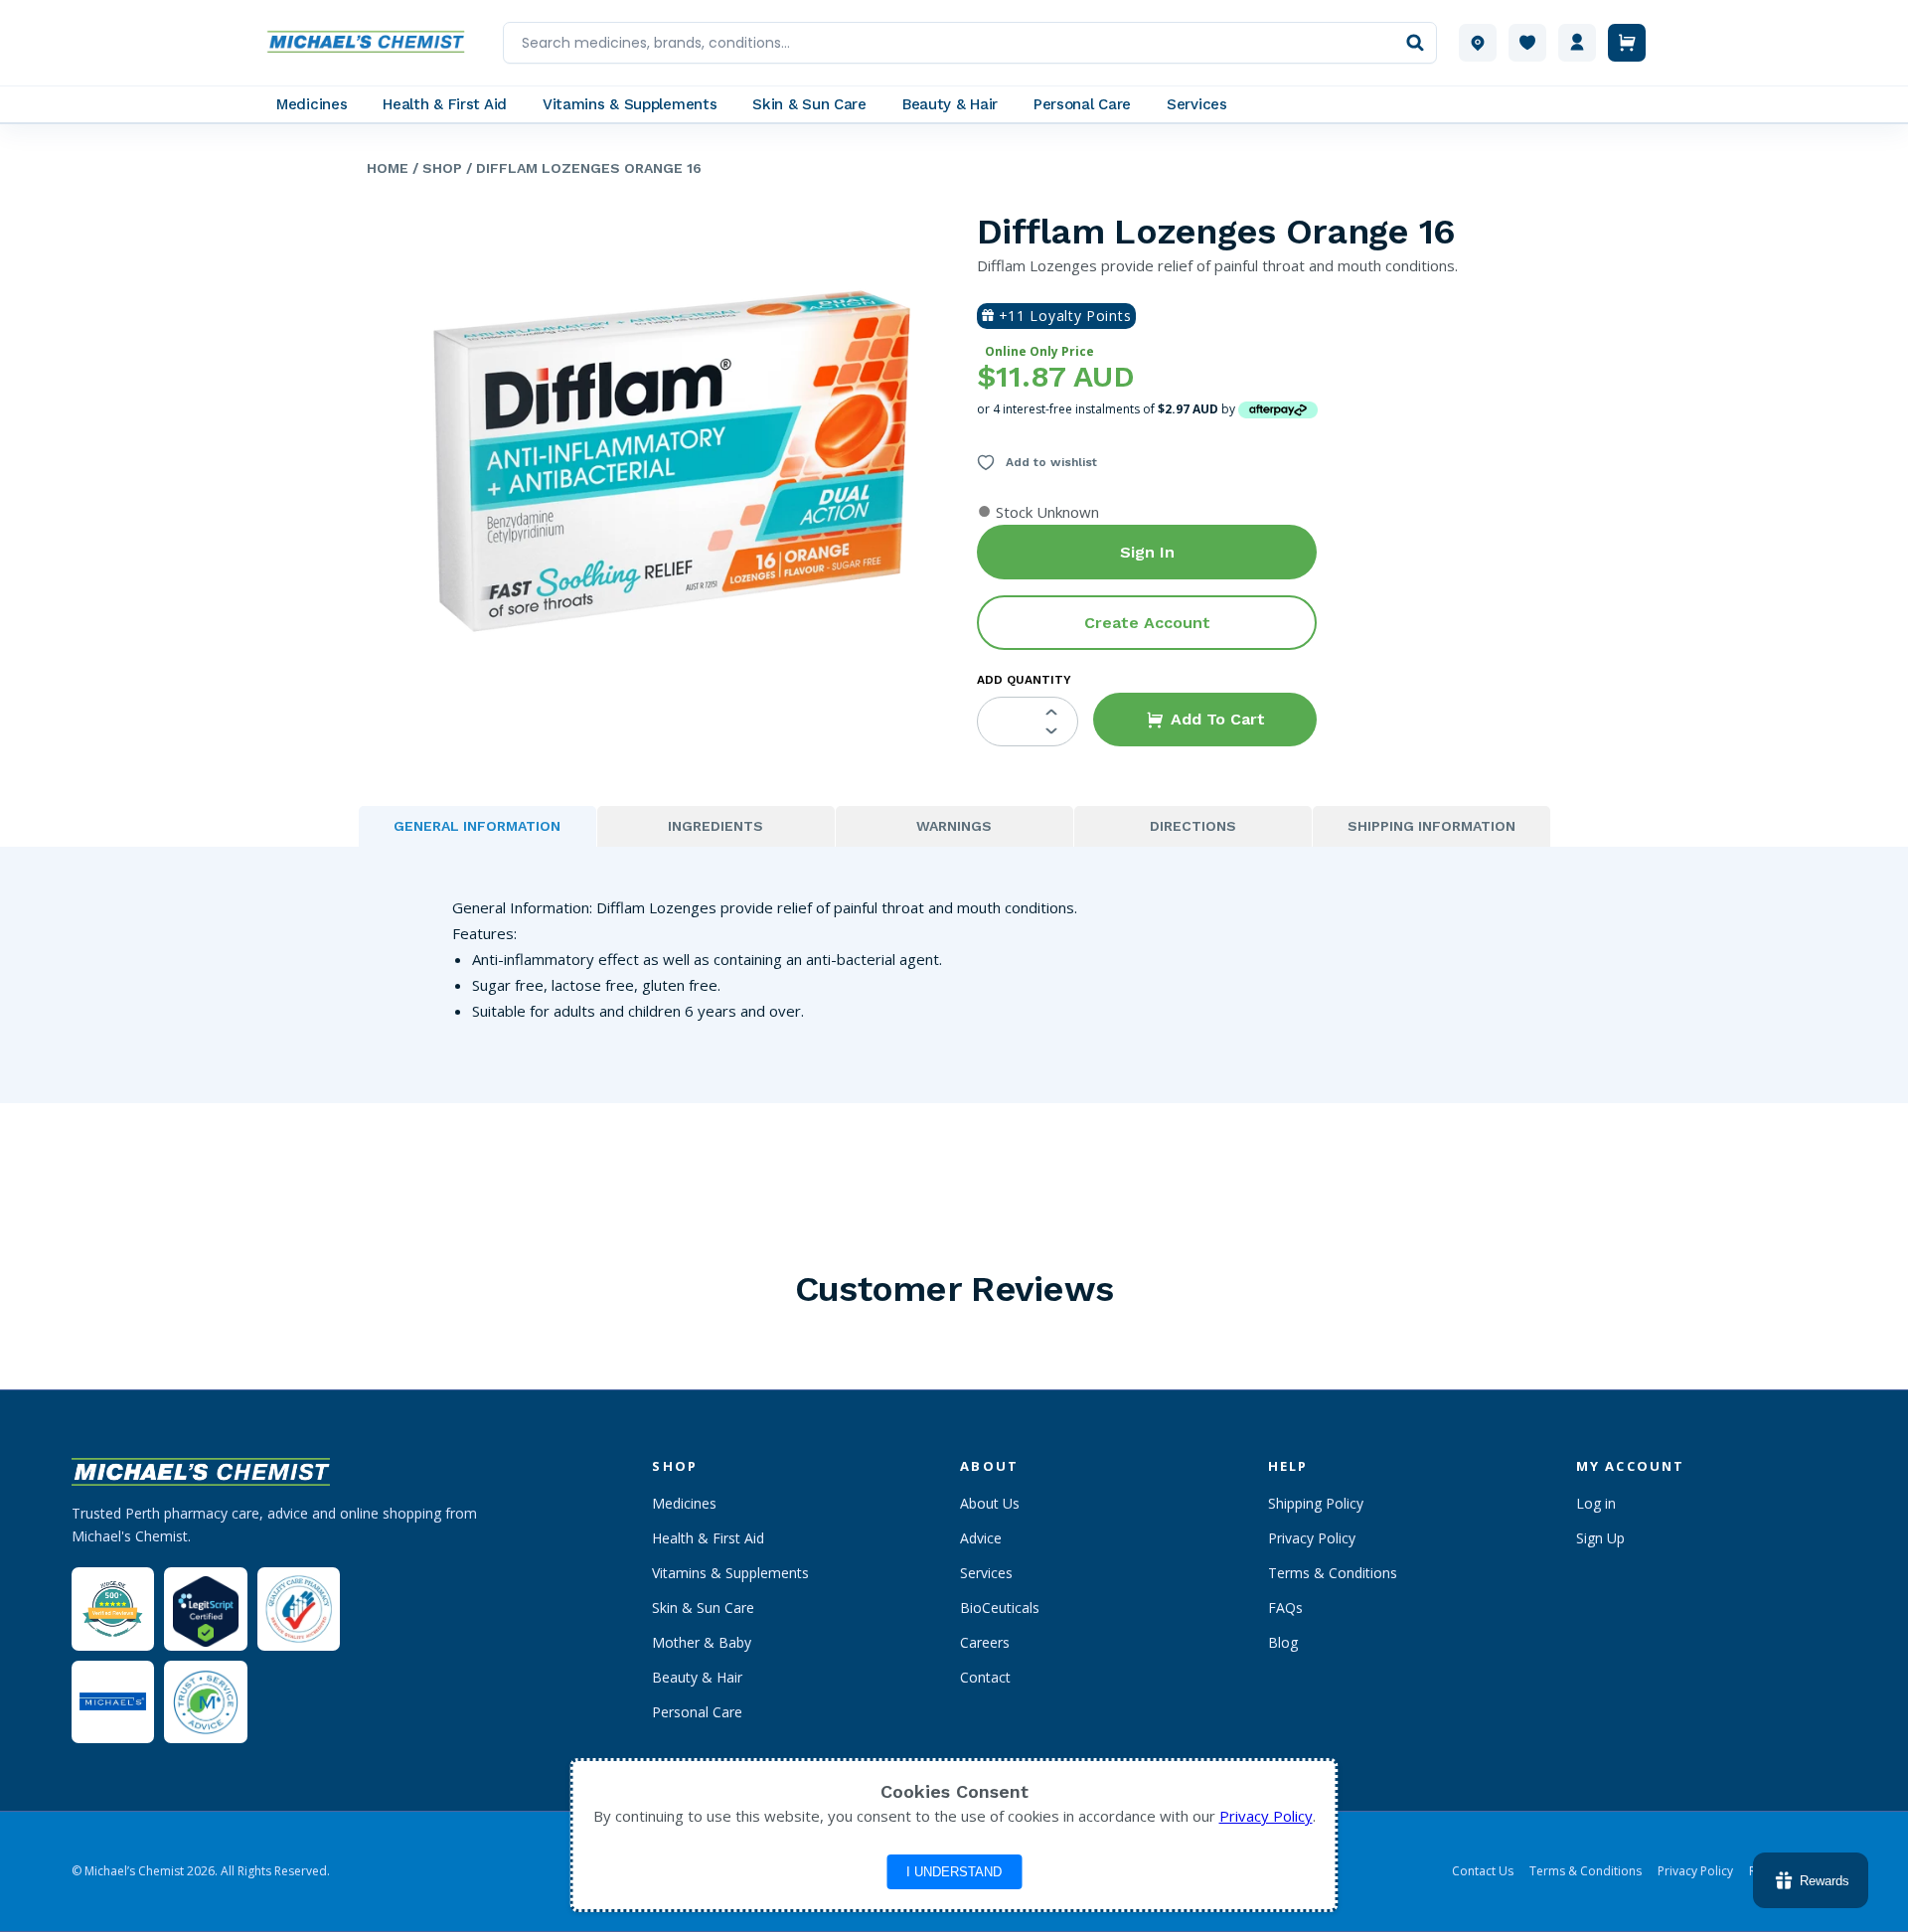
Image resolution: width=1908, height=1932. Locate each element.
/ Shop (435, 168)
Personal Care (697, 1712)
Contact (985, 1677)
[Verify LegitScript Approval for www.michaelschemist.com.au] (205, 1609)
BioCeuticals (1000, 1608)
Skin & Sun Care (703, 1608)
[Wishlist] (1527, 43)
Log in (1596, 1503)
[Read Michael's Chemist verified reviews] (113, 1610)
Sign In (1147, 552)
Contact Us (1483, 1871)
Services (986, 1573)
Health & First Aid (708, 1538)
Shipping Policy (1316, 1503)
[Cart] (1627, 43)
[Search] (1415, 43)
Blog (1283, 1642)
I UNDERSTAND (954, 1872)
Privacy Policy (1312, 1538)
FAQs (1285, 1608)
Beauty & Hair (697, 1677)
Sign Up (1600, 1538)
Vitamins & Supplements (730, 1573)
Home (388, 168)
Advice (981, 1538)
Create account (1147, 623)
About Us (990, 1503)
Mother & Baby (702, 1642)
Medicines (684, 1503)
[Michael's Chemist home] (372, 43)
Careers (985, 1642)
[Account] (1577, 43)
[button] (1205, 720)
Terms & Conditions (1333, 1573)
